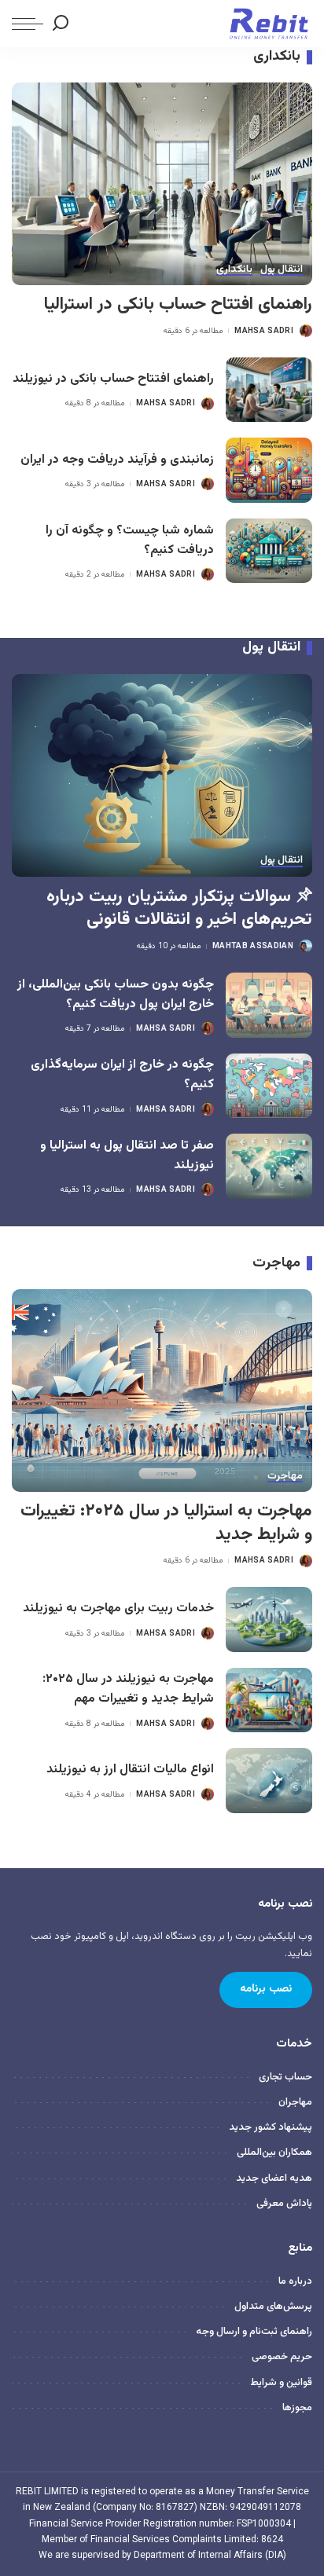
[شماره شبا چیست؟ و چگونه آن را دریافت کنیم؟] (269, 551)
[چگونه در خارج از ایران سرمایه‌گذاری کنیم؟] (269, 1086)
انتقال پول (282, 270)
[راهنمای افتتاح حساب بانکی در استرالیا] (162, 184)
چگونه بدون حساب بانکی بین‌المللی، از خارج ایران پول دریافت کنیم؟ (116, 994)
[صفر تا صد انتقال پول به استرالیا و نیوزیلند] (269, 1166)
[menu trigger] (28, 24)
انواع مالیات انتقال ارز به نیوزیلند (130, 1769)
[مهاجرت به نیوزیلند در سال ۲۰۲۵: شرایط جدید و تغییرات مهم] (269, 1700)
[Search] (61, 24)
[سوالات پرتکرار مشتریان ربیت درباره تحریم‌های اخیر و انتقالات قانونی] (162, 775)
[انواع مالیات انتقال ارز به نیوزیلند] (269, 1781)
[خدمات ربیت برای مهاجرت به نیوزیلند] (269, 1620)
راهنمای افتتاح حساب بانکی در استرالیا (178, 304)
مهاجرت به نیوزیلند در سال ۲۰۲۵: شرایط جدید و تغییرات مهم (128, 1689)
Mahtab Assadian (253, 946)
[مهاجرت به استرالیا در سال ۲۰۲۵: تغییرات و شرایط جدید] (162, 1391)
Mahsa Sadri (264, 331)
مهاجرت (285, 1477)
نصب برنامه (266, 1989)
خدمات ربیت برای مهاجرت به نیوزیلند (118, 1608)
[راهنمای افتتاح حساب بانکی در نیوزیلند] (269, 390)
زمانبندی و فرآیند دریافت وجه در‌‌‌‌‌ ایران (117, 460)
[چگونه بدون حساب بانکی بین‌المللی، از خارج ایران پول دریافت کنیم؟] (269, 1005)
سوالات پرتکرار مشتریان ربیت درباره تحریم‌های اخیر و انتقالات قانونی (179, 909)
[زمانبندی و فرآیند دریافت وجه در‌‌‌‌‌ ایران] (269, 470)
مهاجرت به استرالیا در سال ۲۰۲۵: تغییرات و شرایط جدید (166, 1523)
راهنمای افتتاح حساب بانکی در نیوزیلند (113, 379)
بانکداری (234, 270)
